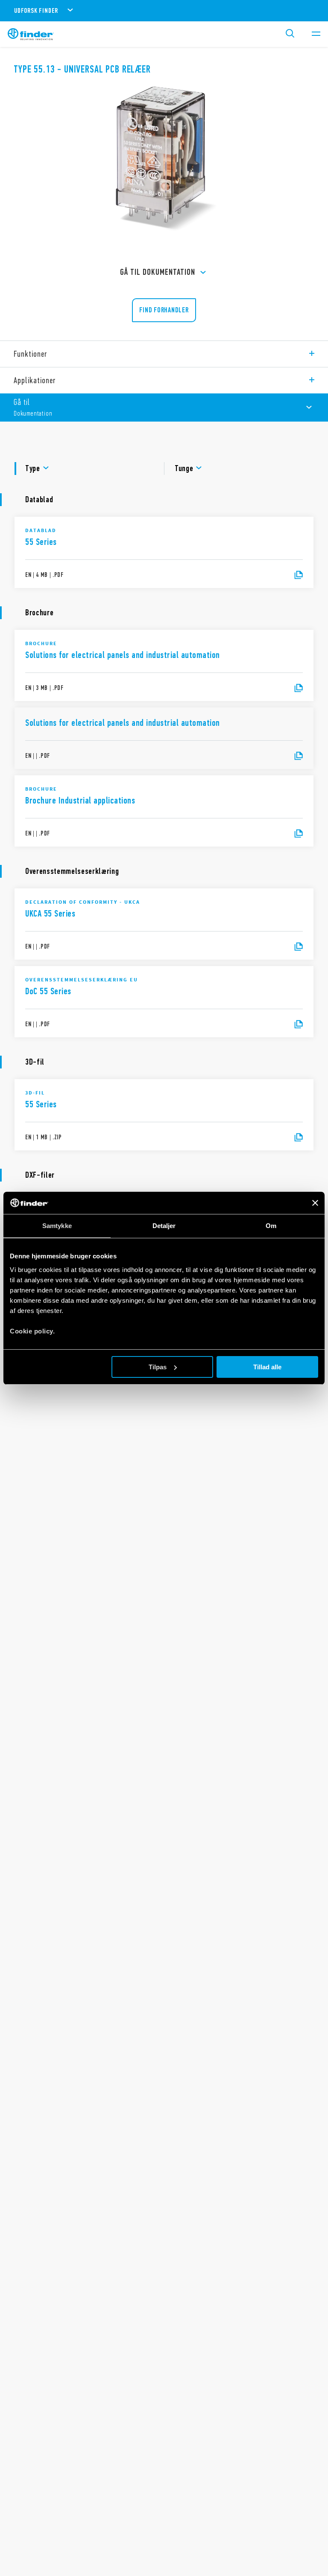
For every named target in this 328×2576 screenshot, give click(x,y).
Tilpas (158, 1367)
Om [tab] (271, 1226)
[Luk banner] (315, 1203)
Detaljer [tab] (164, 1226)
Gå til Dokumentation (158, 272)
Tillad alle (267, 1367)
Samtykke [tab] (57, 1226)
